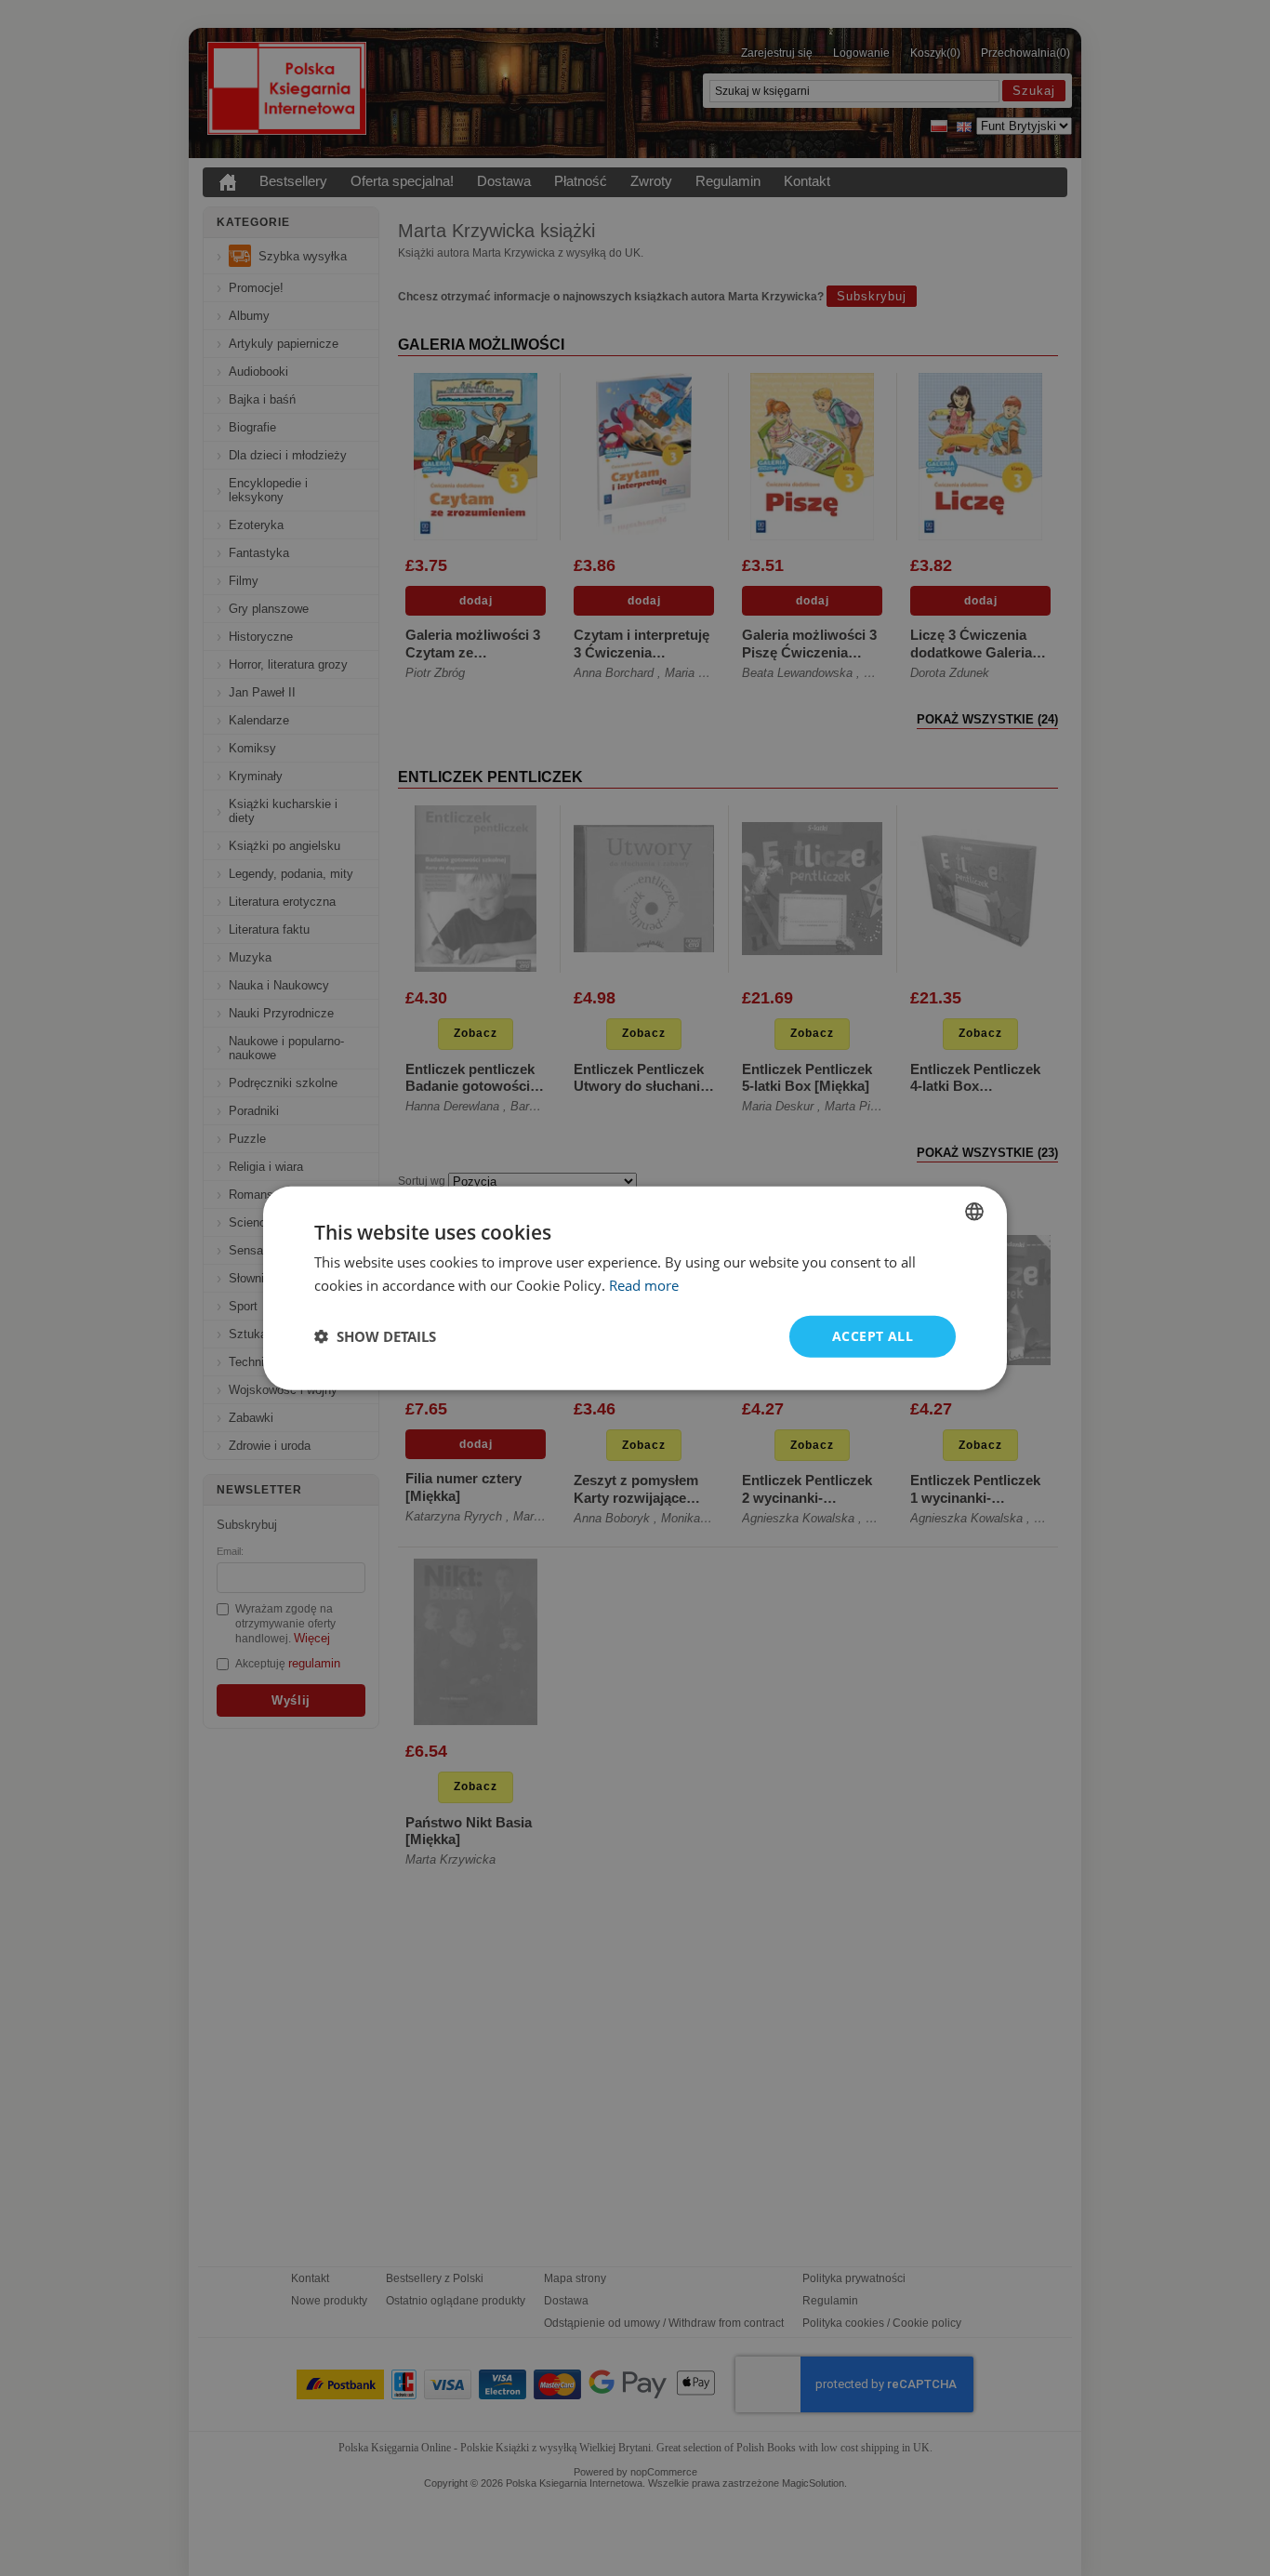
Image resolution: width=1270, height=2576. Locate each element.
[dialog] (635, 1288)
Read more (644, 1285)
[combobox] (974, 1212)
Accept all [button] (873, 1336)
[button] (375, 1336)
